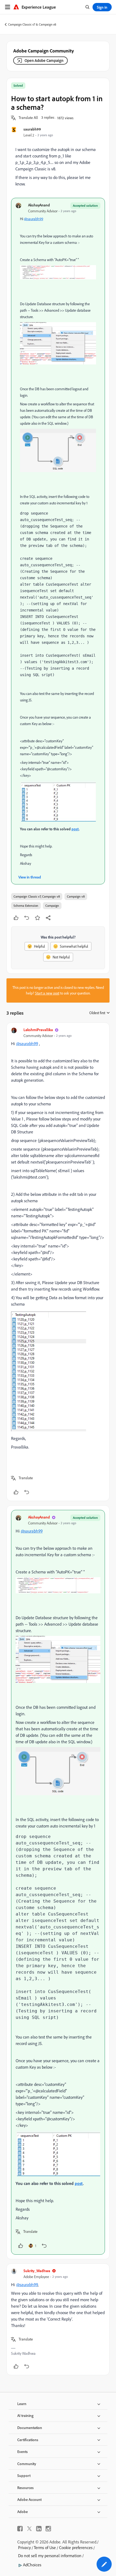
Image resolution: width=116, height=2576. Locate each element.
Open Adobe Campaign (44, 60)
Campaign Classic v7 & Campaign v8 (32, 24)
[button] (28, 118)
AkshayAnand (39, 205)
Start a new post (47, 993)
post (75, 829)
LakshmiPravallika (38, 1030)
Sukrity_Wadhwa (37, 2271)
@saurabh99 (34, 219)
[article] (58, 1262)
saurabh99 (32, 129)
